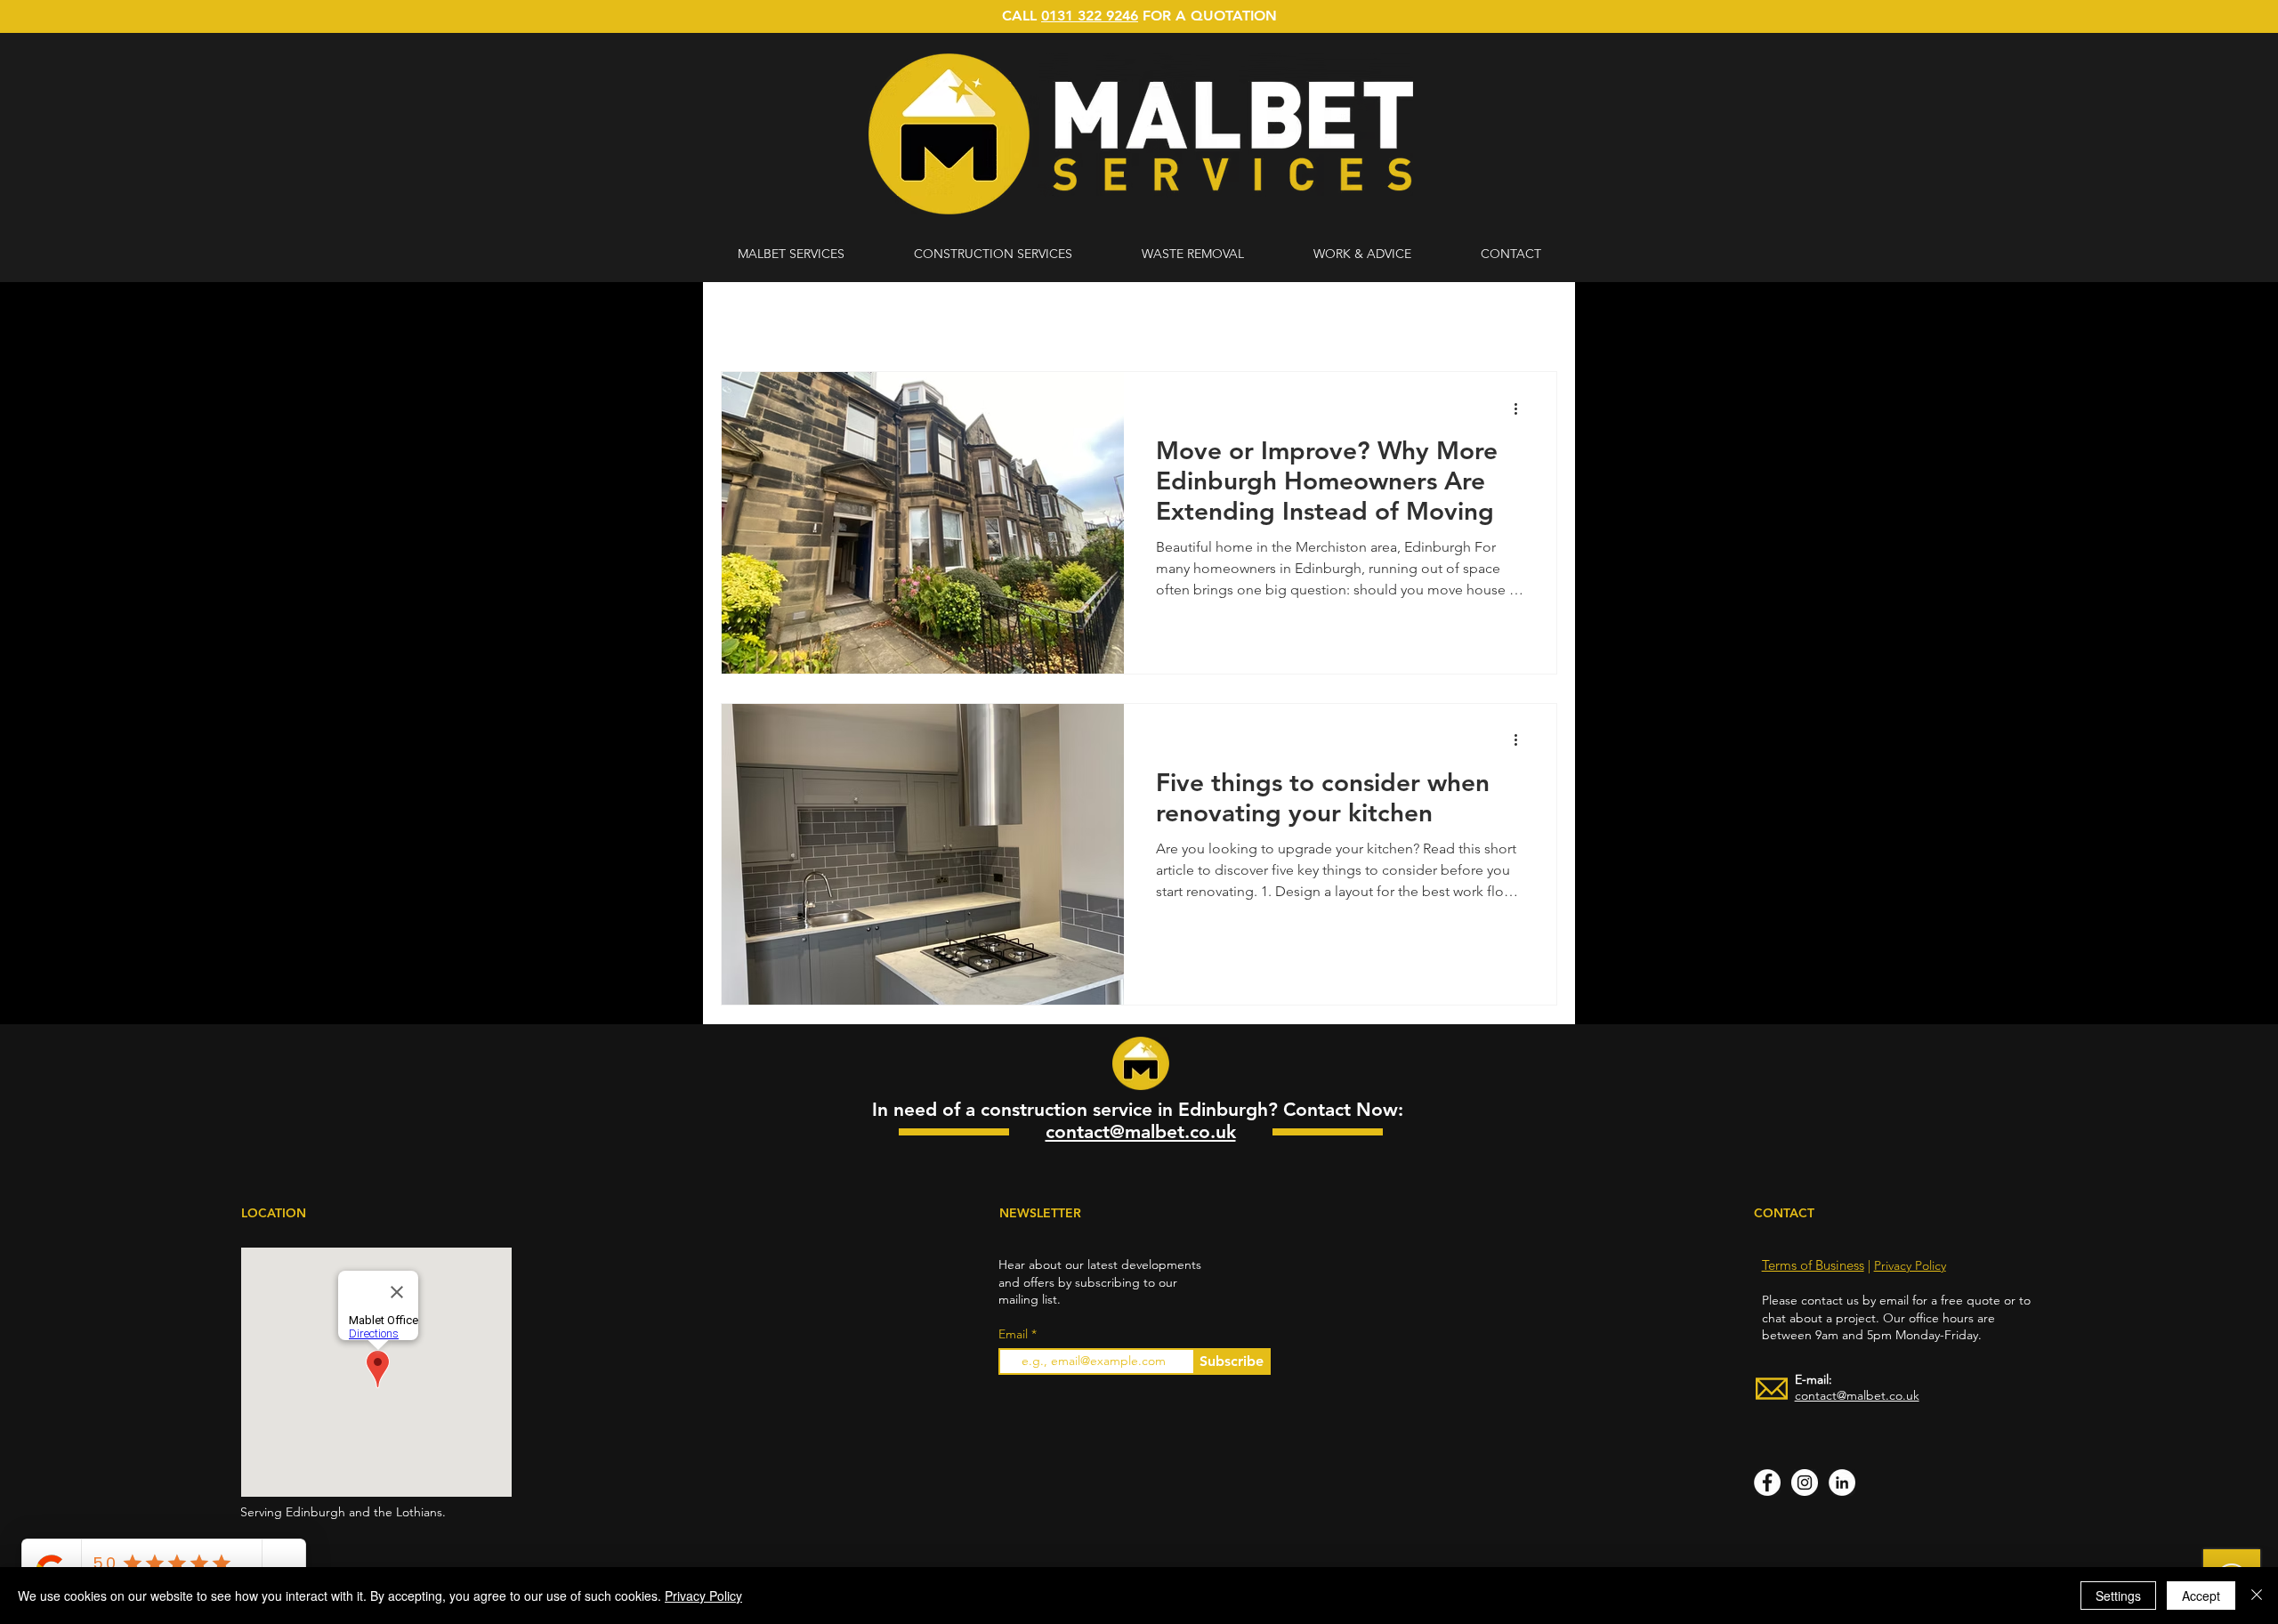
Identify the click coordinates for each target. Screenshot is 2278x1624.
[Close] (2257, 1596)
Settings (2118, 1596)
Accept (2201, 1596)
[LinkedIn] (1842, 1483)
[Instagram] (1805, 1483)
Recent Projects (992, 318)
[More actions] (1522, 408)
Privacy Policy (1910, 1265)
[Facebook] (1767, 1483)
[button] (1535, 320)
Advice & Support (859, 318)
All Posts (746, 318)
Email (1015, 1334)
